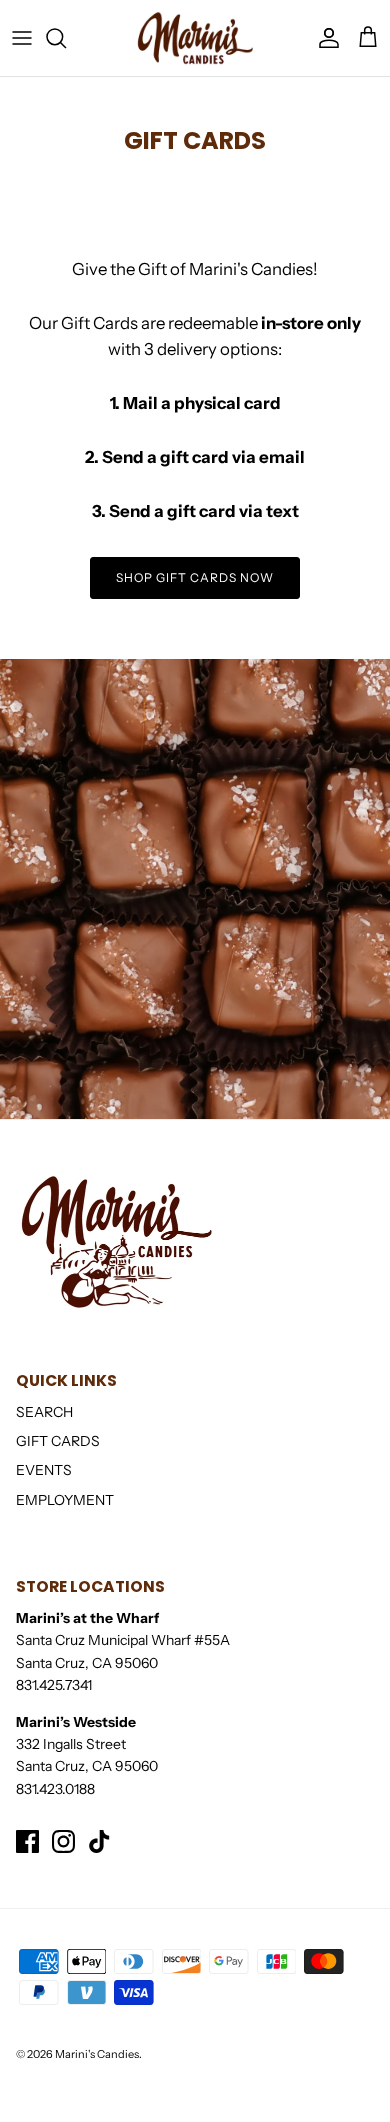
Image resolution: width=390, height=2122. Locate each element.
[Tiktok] (99, 1841)
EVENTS (44, 1470)
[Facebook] (27, 1841)
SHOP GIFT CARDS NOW (194, 577)
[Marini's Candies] (195, 38)
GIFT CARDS (58, 1441)
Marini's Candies (97, 2054)
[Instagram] (63, 1841)
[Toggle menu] (22, 38)
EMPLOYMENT (65, 1500)
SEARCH (44, 1412)
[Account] (324, 38)
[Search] (66, 38)
